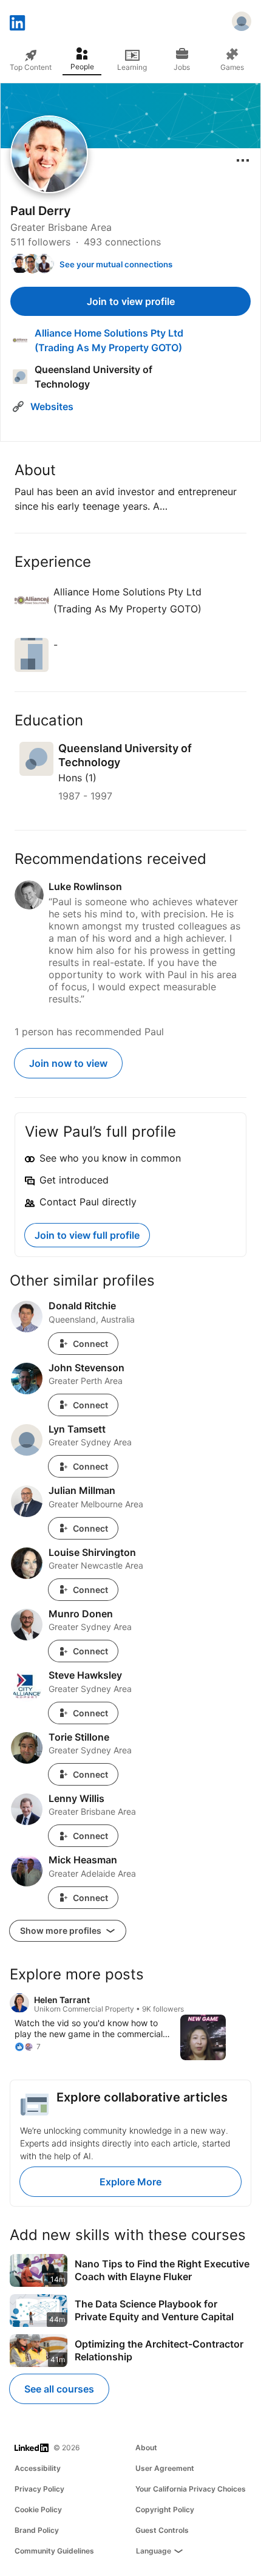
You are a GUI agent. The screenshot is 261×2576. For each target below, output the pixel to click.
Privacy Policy (39, 2489)
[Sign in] (242, 23)
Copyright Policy (165, 2509)
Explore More (130, 2182)
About (146, 2448)
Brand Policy (37, 2530)
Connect (90, 1344)
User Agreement (165, 2468)
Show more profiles (62, 1930)
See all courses (59, 2389)
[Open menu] (243, 160)
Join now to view (68, 1063)
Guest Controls (162, 2530)
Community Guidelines (54, 2551)
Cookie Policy (38, 2509)
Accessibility (38, 2468)
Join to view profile (131, 301)
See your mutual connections (116, 264)
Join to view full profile (87, 1235)
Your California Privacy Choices (191, 2489)
